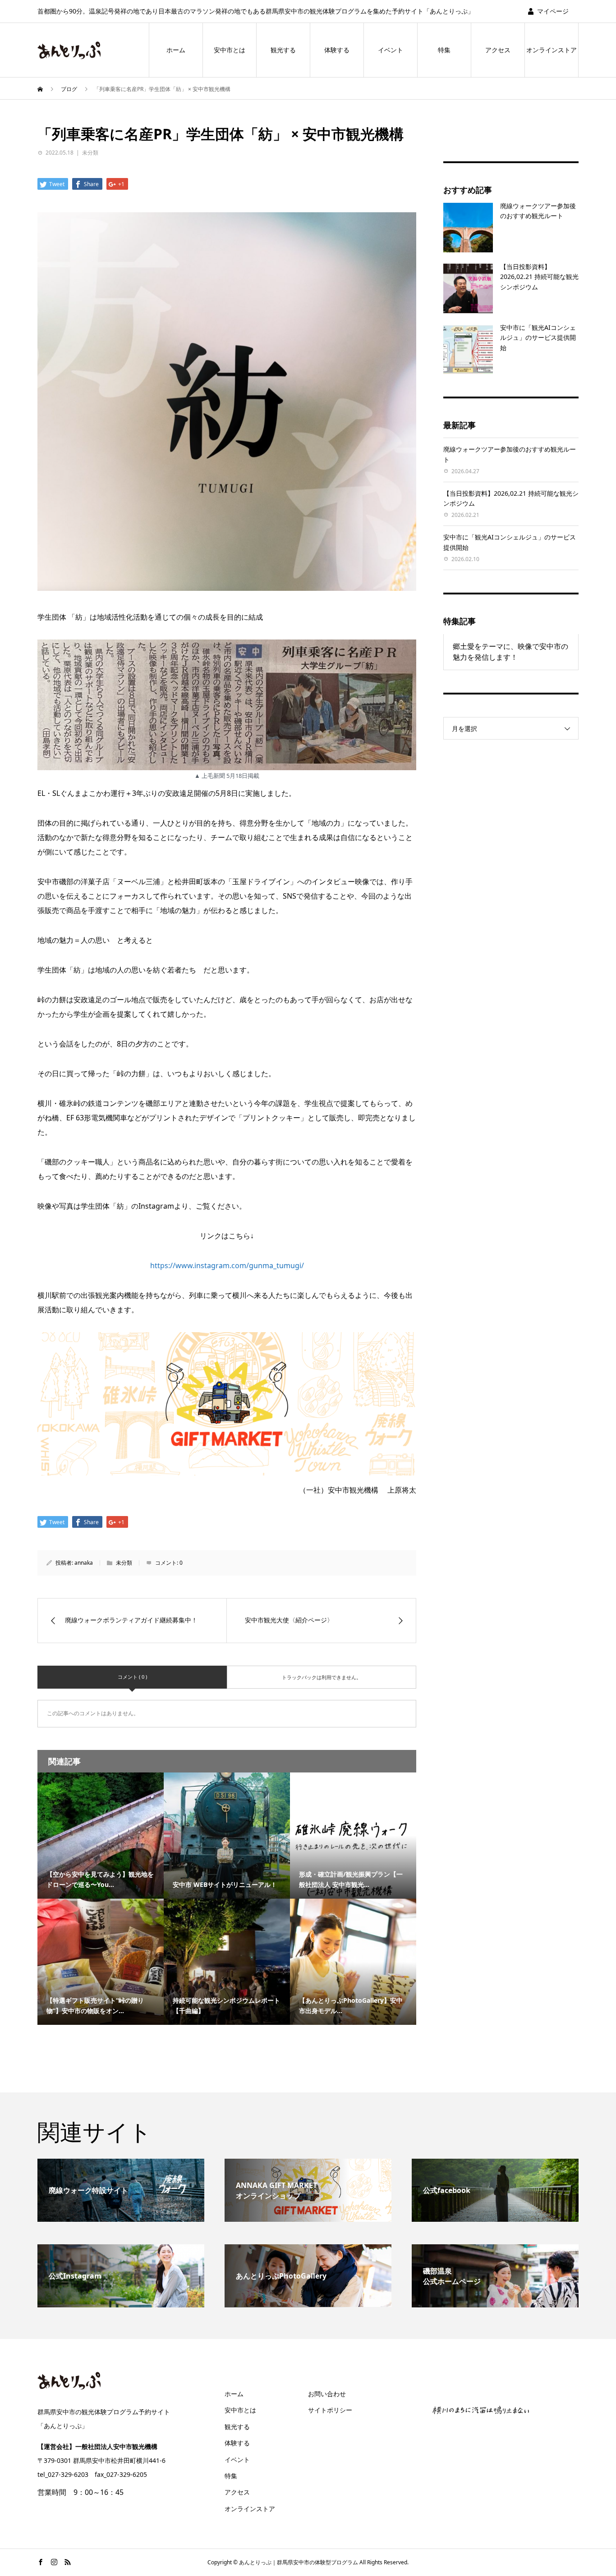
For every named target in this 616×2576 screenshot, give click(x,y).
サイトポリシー (330, 2410)
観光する (283, 50)
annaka (84, 1563)
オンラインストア (552, 50)
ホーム (176, 50)
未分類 (90, 153)
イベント (391, 50)
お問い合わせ (327, 2394)
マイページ (553, 11)
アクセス (498, 50)
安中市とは (230, 50)
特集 (444, 50)
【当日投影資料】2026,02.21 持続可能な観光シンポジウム (539, 277)
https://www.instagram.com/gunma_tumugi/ (227, 1265)
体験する (337, 50)
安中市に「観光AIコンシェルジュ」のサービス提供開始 (538, 338)
